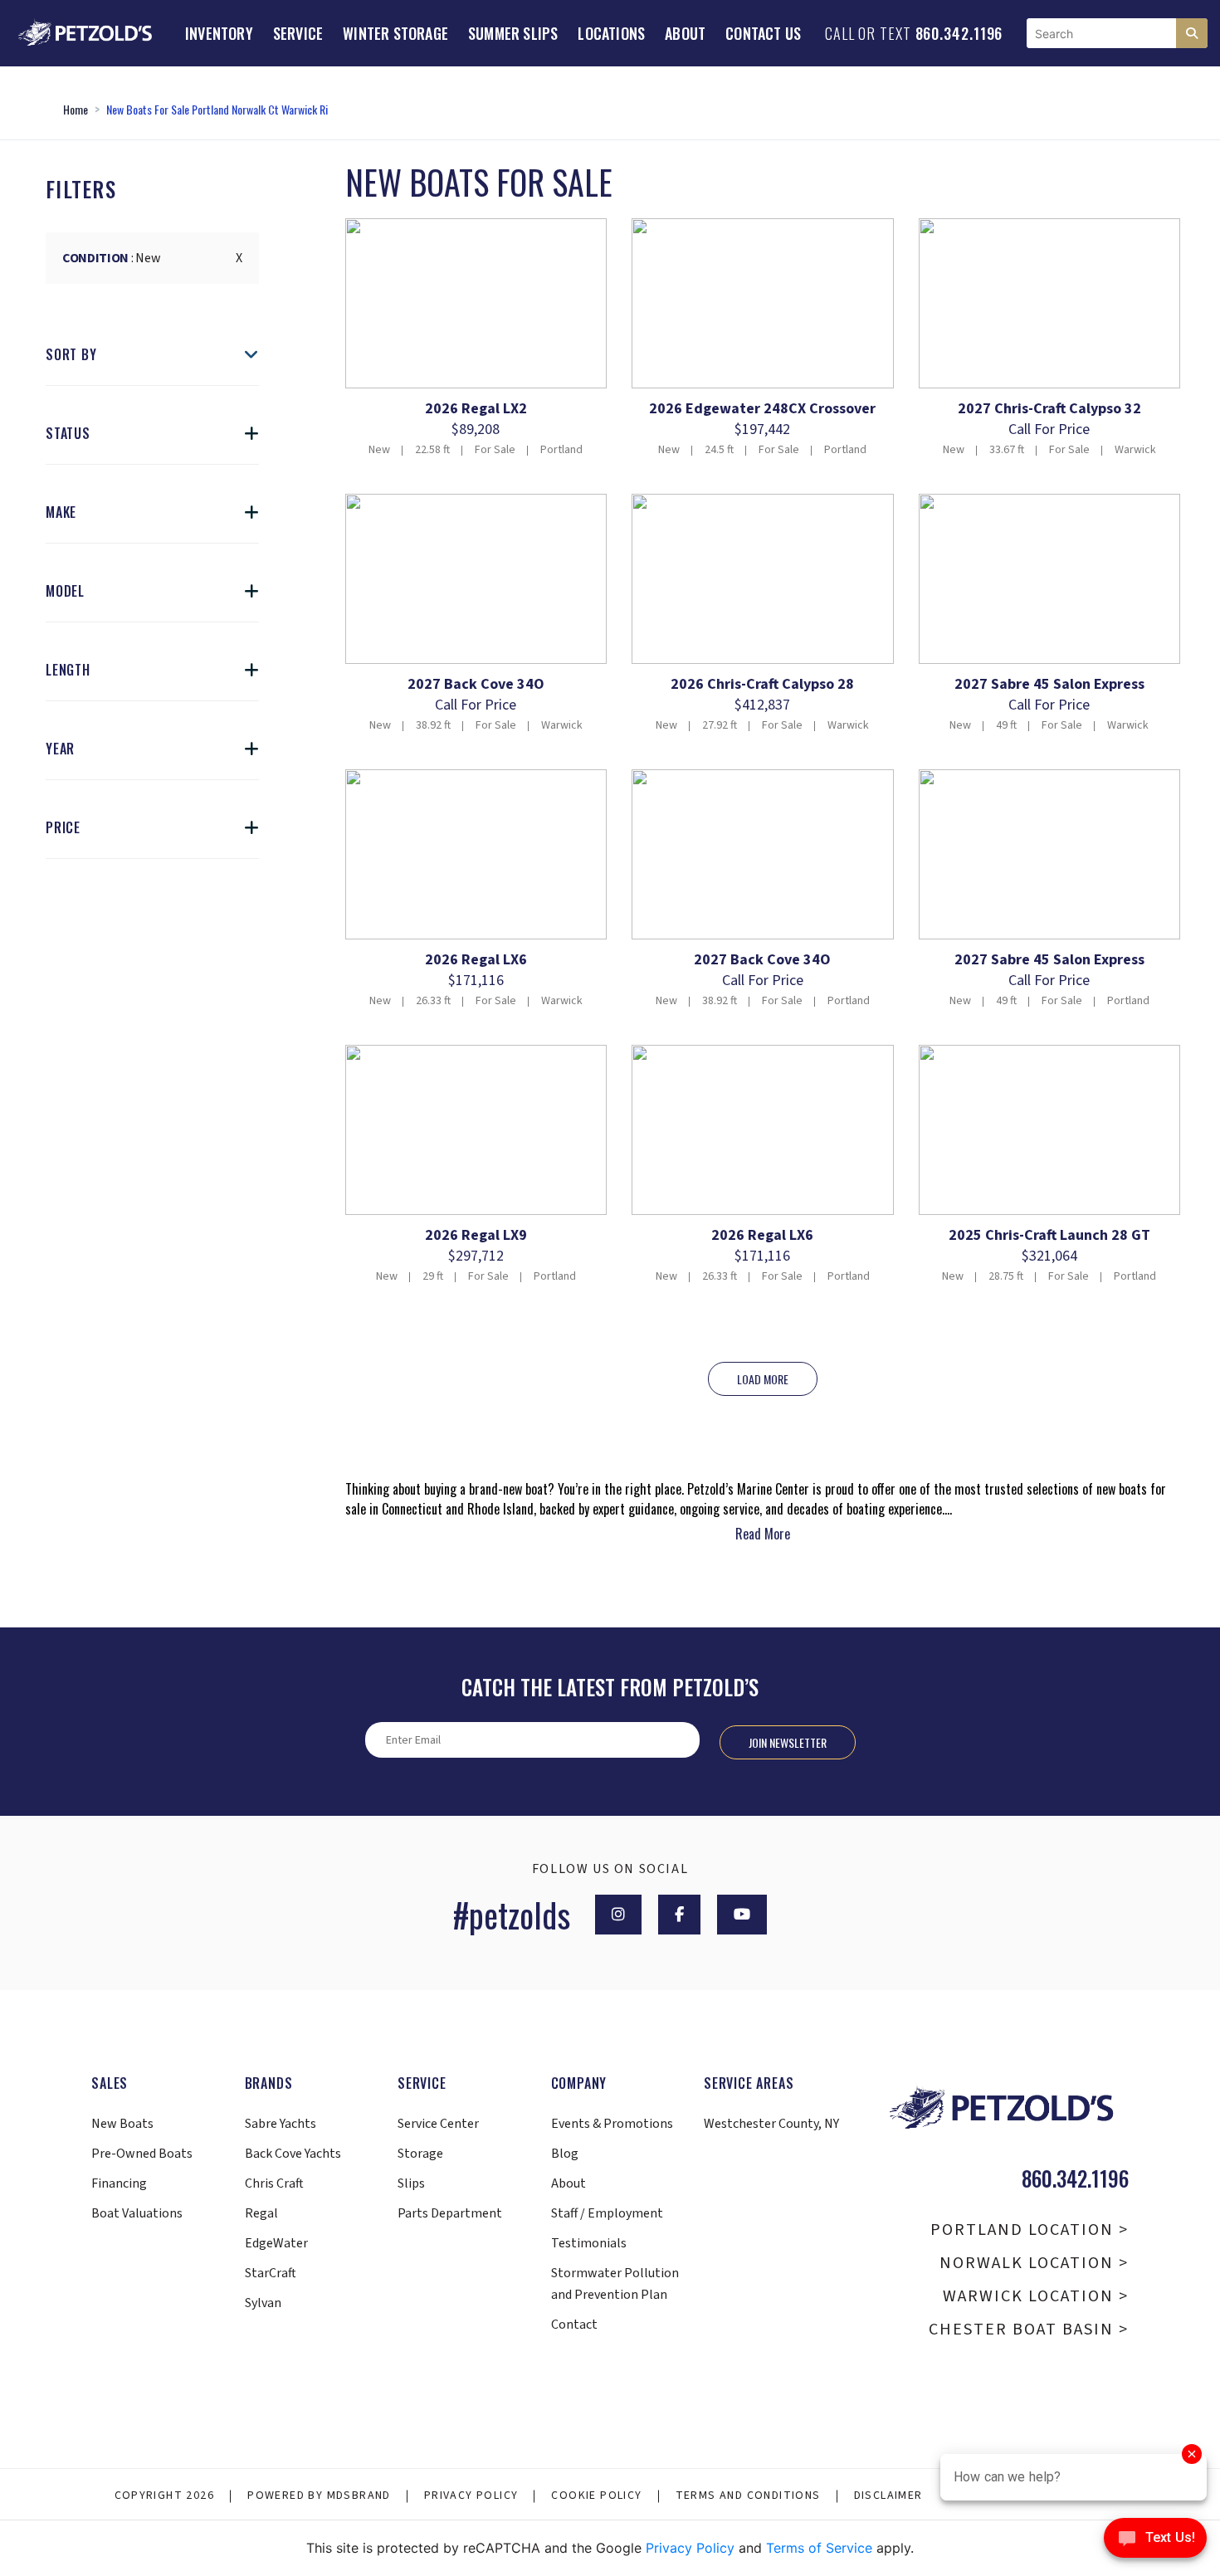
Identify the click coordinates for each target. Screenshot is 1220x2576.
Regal (261, 2213)
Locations (611, 33)
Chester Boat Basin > (1029, 2330)
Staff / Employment (607, 2213)
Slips (411, 2183)
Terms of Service (819, 2548)
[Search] (1192, 33)
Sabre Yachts (281, 2124)
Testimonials (589, 2243)
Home (76, 109)
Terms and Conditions (748, 2495)
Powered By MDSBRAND (319, 2495)
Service (298, 33)
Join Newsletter (788, 1742)
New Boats (122, 2124)
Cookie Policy (596, 2495)
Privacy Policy (471, 2495)
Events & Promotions (612, 2124)
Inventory (219, 33)
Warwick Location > (1036, 2296)
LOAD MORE (763, 1379)
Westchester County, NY (771, 2124)
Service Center (438, 2124)
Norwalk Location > (1034, 2263)
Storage (420, 2154)
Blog (565, 2154)
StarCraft (271, 2273)
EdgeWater (276, 2243)
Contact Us (763, 33)
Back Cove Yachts (293, 2154)
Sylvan (263, 2303)
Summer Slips (513, 33)
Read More (763, 1534)
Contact (574, 2325)
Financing (119, 2183)
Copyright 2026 (165, 2495)
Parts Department (450, 2213)
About (685, 33)
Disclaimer (888, 2495)
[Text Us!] (1155, 2542)
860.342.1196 (959, 33)
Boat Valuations (137, 2213)
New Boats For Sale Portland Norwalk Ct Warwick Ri (217, 109)
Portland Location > (1030, 2230)
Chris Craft (274, 2183)
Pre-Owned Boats (142, 2154)
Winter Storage (395, 33)
